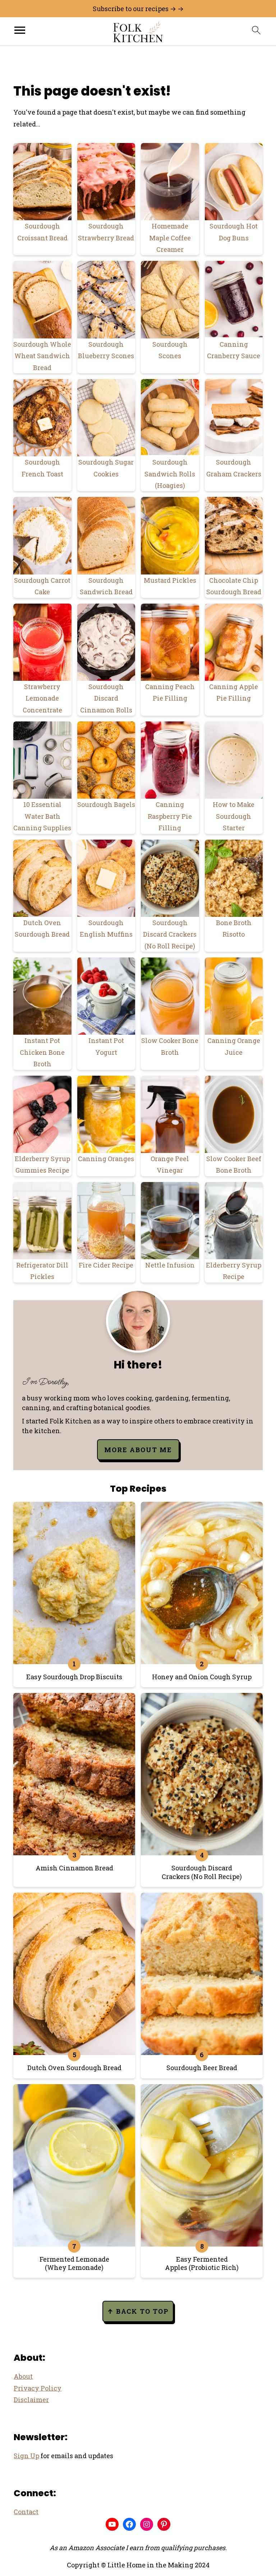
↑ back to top (138, 2311)
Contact (26, 2512)
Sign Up (26, 2456)
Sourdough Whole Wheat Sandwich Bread (42, 356)
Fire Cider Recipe (106, 1265)
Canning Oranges (106, 1159)
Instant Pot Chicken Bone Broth (42, 1052)
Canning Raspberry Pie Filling (170, 816)
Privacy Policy (38, 2388)
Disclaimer (31, 2400)
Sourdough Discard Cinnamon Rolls (106, 698)
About (23, 2376)
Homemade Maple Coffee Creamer (170, 238)
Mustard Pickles (170, 580)
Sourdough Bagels (106, 804)
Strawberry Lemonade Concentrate (42, 698)
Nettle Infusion (170, 1265)
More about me (138, 1450)
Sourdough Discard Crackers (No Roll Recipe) (170, 934)
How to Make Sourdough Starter (234, 816)
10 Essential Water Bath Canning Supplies (42, 816)
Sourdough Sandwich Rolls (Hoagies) (170, 474)
